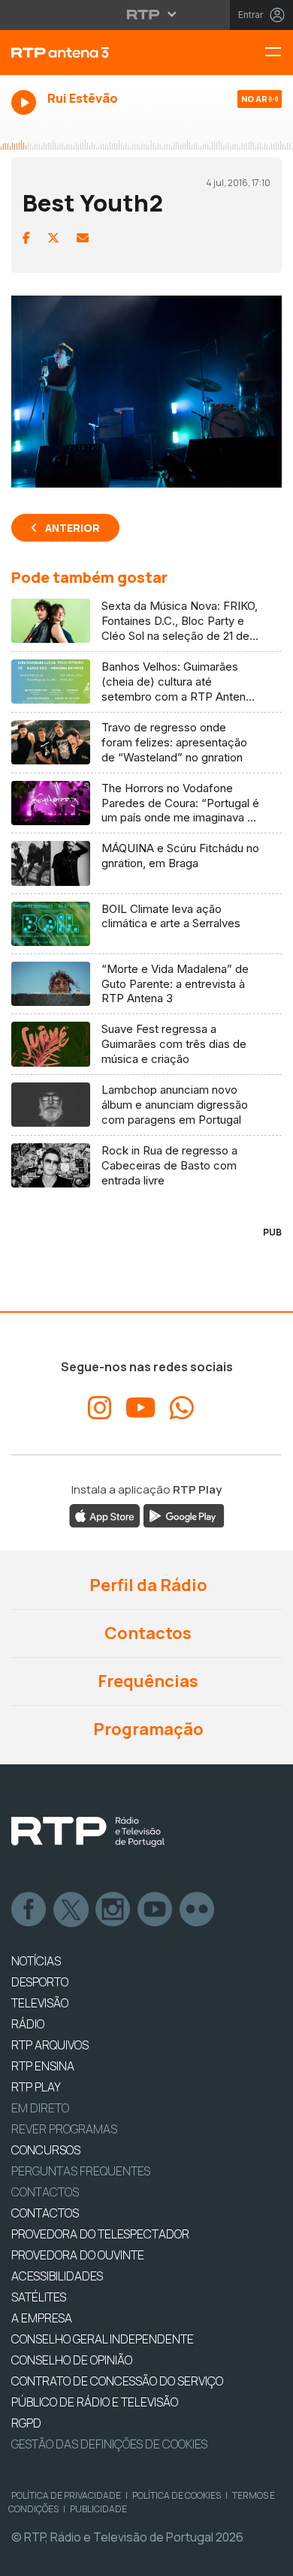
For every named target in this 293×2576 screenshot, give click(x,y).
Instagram (113, 1910)
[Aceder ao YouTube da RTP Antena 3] (141, 1408)
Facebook (29, 1910)
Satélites (39, 2297)
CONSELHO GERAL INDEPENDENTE (103, 2339)
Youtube (156, 1910)
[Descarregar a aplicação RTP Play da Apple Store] (105, 1515)
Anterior (72, 528)
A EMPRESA (42, 2318)
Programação (147, 1729)
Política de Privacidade (66, 2495)
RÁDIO (28, 2024)
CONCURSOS (46, 2150)
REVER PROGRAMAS (64, 2129)
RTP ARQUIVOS (50, 2045)
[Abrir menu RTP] (147, 14)
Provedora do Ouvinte (78, 2255)
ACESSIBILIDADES (57, 2276)
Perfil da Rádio (147, 1585)
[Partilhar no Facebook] (26, 238)
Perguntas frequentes (81, 2171)
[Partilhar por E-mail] (83, 238)
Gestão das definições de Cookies (109, 2444)
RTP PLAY (36, 2087)
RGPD (26, 2423)
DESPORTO (40, 1982)
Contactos (146, 1633)
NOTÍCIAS (36, 1961)
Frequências (146, 1681)
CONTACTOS (45, 2213)
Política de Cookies (177, 2495)
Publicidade (98, 2509)
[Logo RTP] (88, 1832)
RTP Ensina (43, 2066)
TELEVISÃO (40, 2003)
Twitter (71, 1910)
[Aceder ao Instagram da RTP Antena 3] (100, 1408)
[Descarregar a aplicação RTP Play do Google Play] (184, 1515)
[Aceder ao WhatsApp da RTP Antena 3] (182, 1408)
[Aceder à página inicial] (98, 53)
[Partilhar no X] (53, 238)
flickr (198, 1910)
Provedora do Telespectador (100, 2234)
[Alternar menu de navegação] (279, 53)
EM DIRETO (40, 2108)
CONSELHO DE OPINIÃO (72, 2360)
